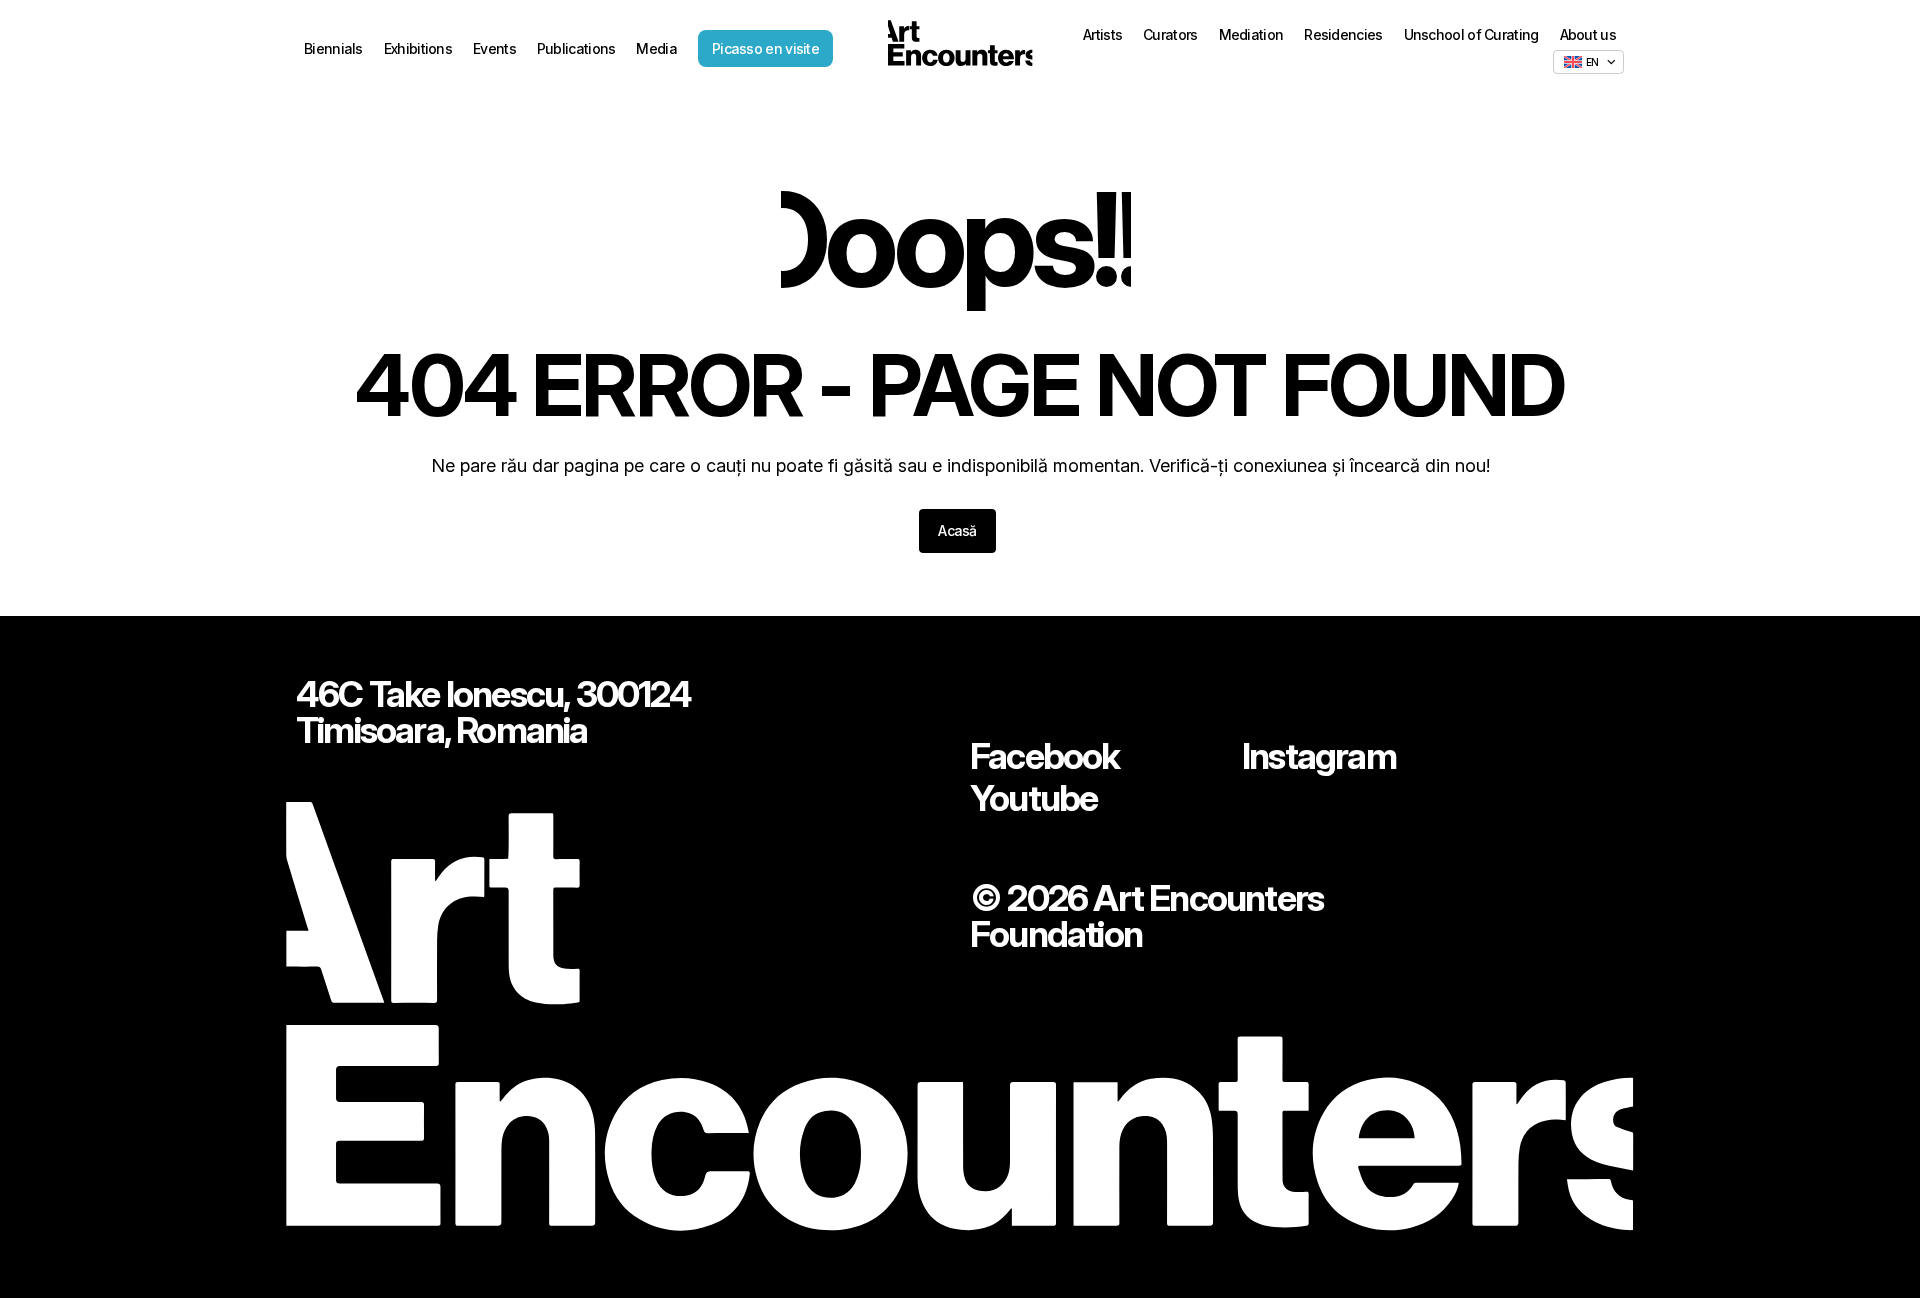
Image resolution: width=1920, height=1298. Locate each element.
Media (656, 48)
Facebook (1045, 756)
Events (494, 48)
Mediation (1251, 34)
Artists (1102, 34)
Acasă (957, 530)
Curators (1170, 34)
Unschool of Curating (1471, 34)
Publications (576, 48)
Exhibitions (418, 48)
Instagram (1319, 756)
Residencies (1343, 34)
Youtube (1033, 798)
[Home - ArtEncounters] (960, 47)
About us (1588, 34)
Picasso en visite (765, 48)
